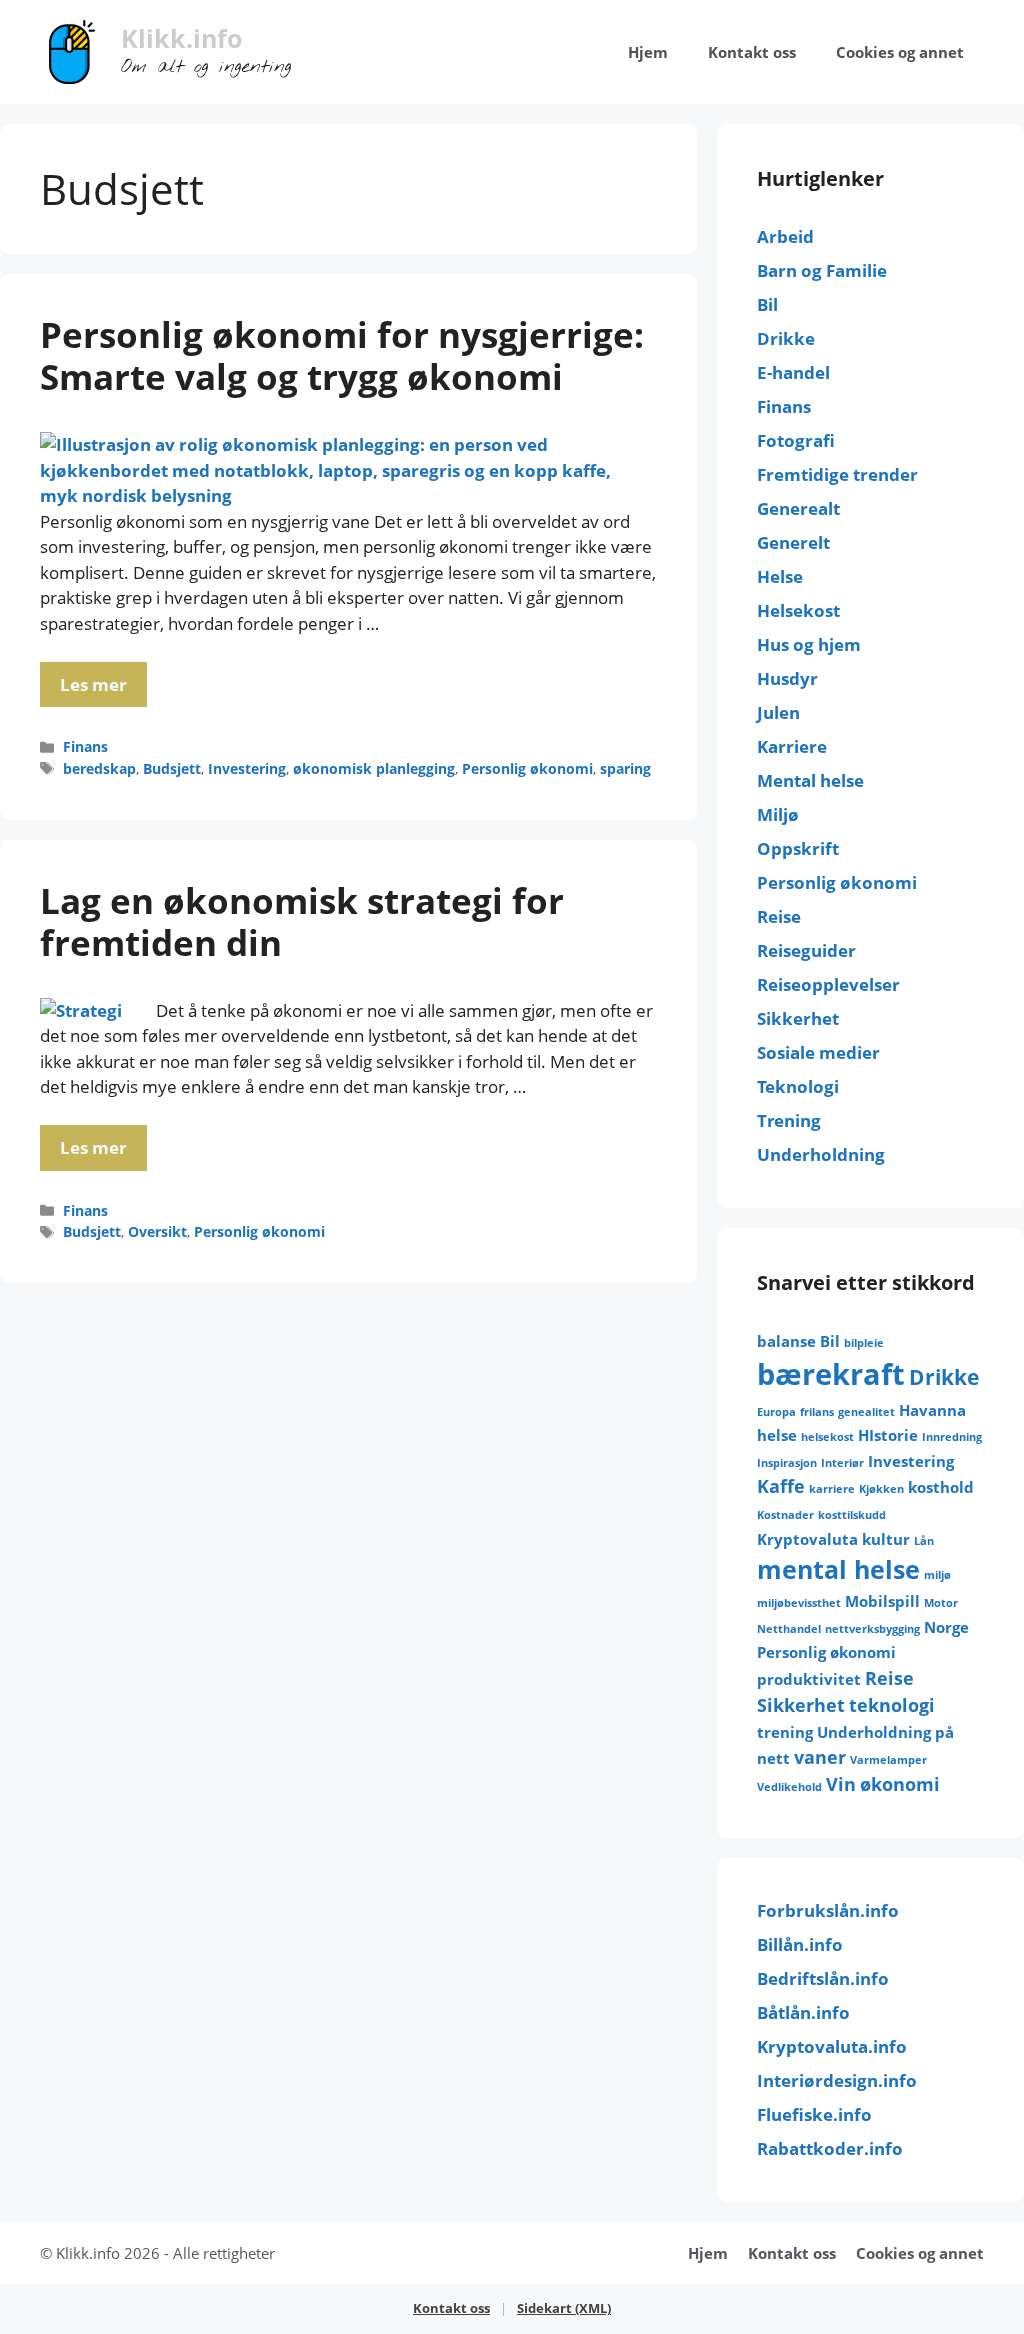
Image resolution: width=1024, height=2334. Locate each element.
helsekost (827, 1437)
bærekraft (831, 1374)
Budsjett (172, 768)
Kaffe (781, 1486)
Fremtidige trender (837, 474)
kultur (886, 1539)
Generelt (793, 542)
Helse (780, 576)
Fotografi (796, 440)
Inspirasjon (787, 1463)
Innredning (952, 1437)
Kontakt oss (752, 52)
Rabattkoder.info (830, 2148)
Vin (841, 1784)
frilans (817, 1412)
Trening (789, 1120)
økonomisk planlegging (374, 768)
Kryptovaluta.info (832, 2046)
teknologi (892, 1705)
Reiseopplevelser (828, 984)
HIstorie (888, 1435)
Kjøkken (881, 1489)
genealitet (866, 1412)
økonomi (900, 1784)
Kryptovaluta (807, 1539)
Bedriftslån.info (823, 1978)
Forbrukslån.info (828, 1910)
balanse (786, 1341)
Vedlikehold (789, 1787)
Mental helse (810, 780)
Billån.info (800, 1944)
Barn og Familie (822, 270)
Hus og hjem (809, 644)
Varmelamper (888, 1760)
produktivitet (809, 1679)
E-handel (793, 372)
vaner (820, 1757)
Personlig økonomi (527, 768)
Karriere (792, 746)
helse (777, 1435)
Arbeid (785, 236)
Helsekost (798, 610)
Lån (924, 1541)
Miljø (778, 814)
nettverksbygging (872, 1629)
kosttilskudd (852, 1515)
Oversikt (157, 1231)
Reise (779, 916)
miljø (937, 1575)
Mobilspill (882, 1601)
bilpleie (864, 1343)
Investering (247, 768)
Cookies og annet (900, 52)
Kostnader (785, 1515)
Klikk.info (181, 38)
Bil (767, 304)
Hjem (648, 52)
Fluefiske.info (814, 2114)
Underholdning (821, 1154)
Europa (776, 1412)
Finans (85, 746)
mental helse (838, 1569)
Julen (778, 712)
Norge (946, 1627)
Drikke (786, 338)
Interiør (842, 1463)
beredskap (99, 768)
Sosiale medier (818, 1052)
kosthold (941, 1487)
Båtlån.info (803, 2012)
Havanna (932, 1410)
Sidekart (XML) (564, 2308)
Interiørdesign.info (837, 2080)
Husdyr (787, 678)
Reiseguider (806, 950)
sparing (625, 768)
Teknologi (798, 1086)
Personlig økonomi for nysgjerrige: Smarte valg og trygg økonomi (342, 355)
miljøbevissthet (799, 1603)
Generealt (798, 508)
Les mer (93, 684)
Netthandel (789, 1629)
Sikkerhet (798, 1018)
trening (785, 1732)
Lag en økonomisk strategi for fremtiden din (302, 921)
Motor (941, 1603)
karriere (832, 1489)
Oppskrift (798, 848)
